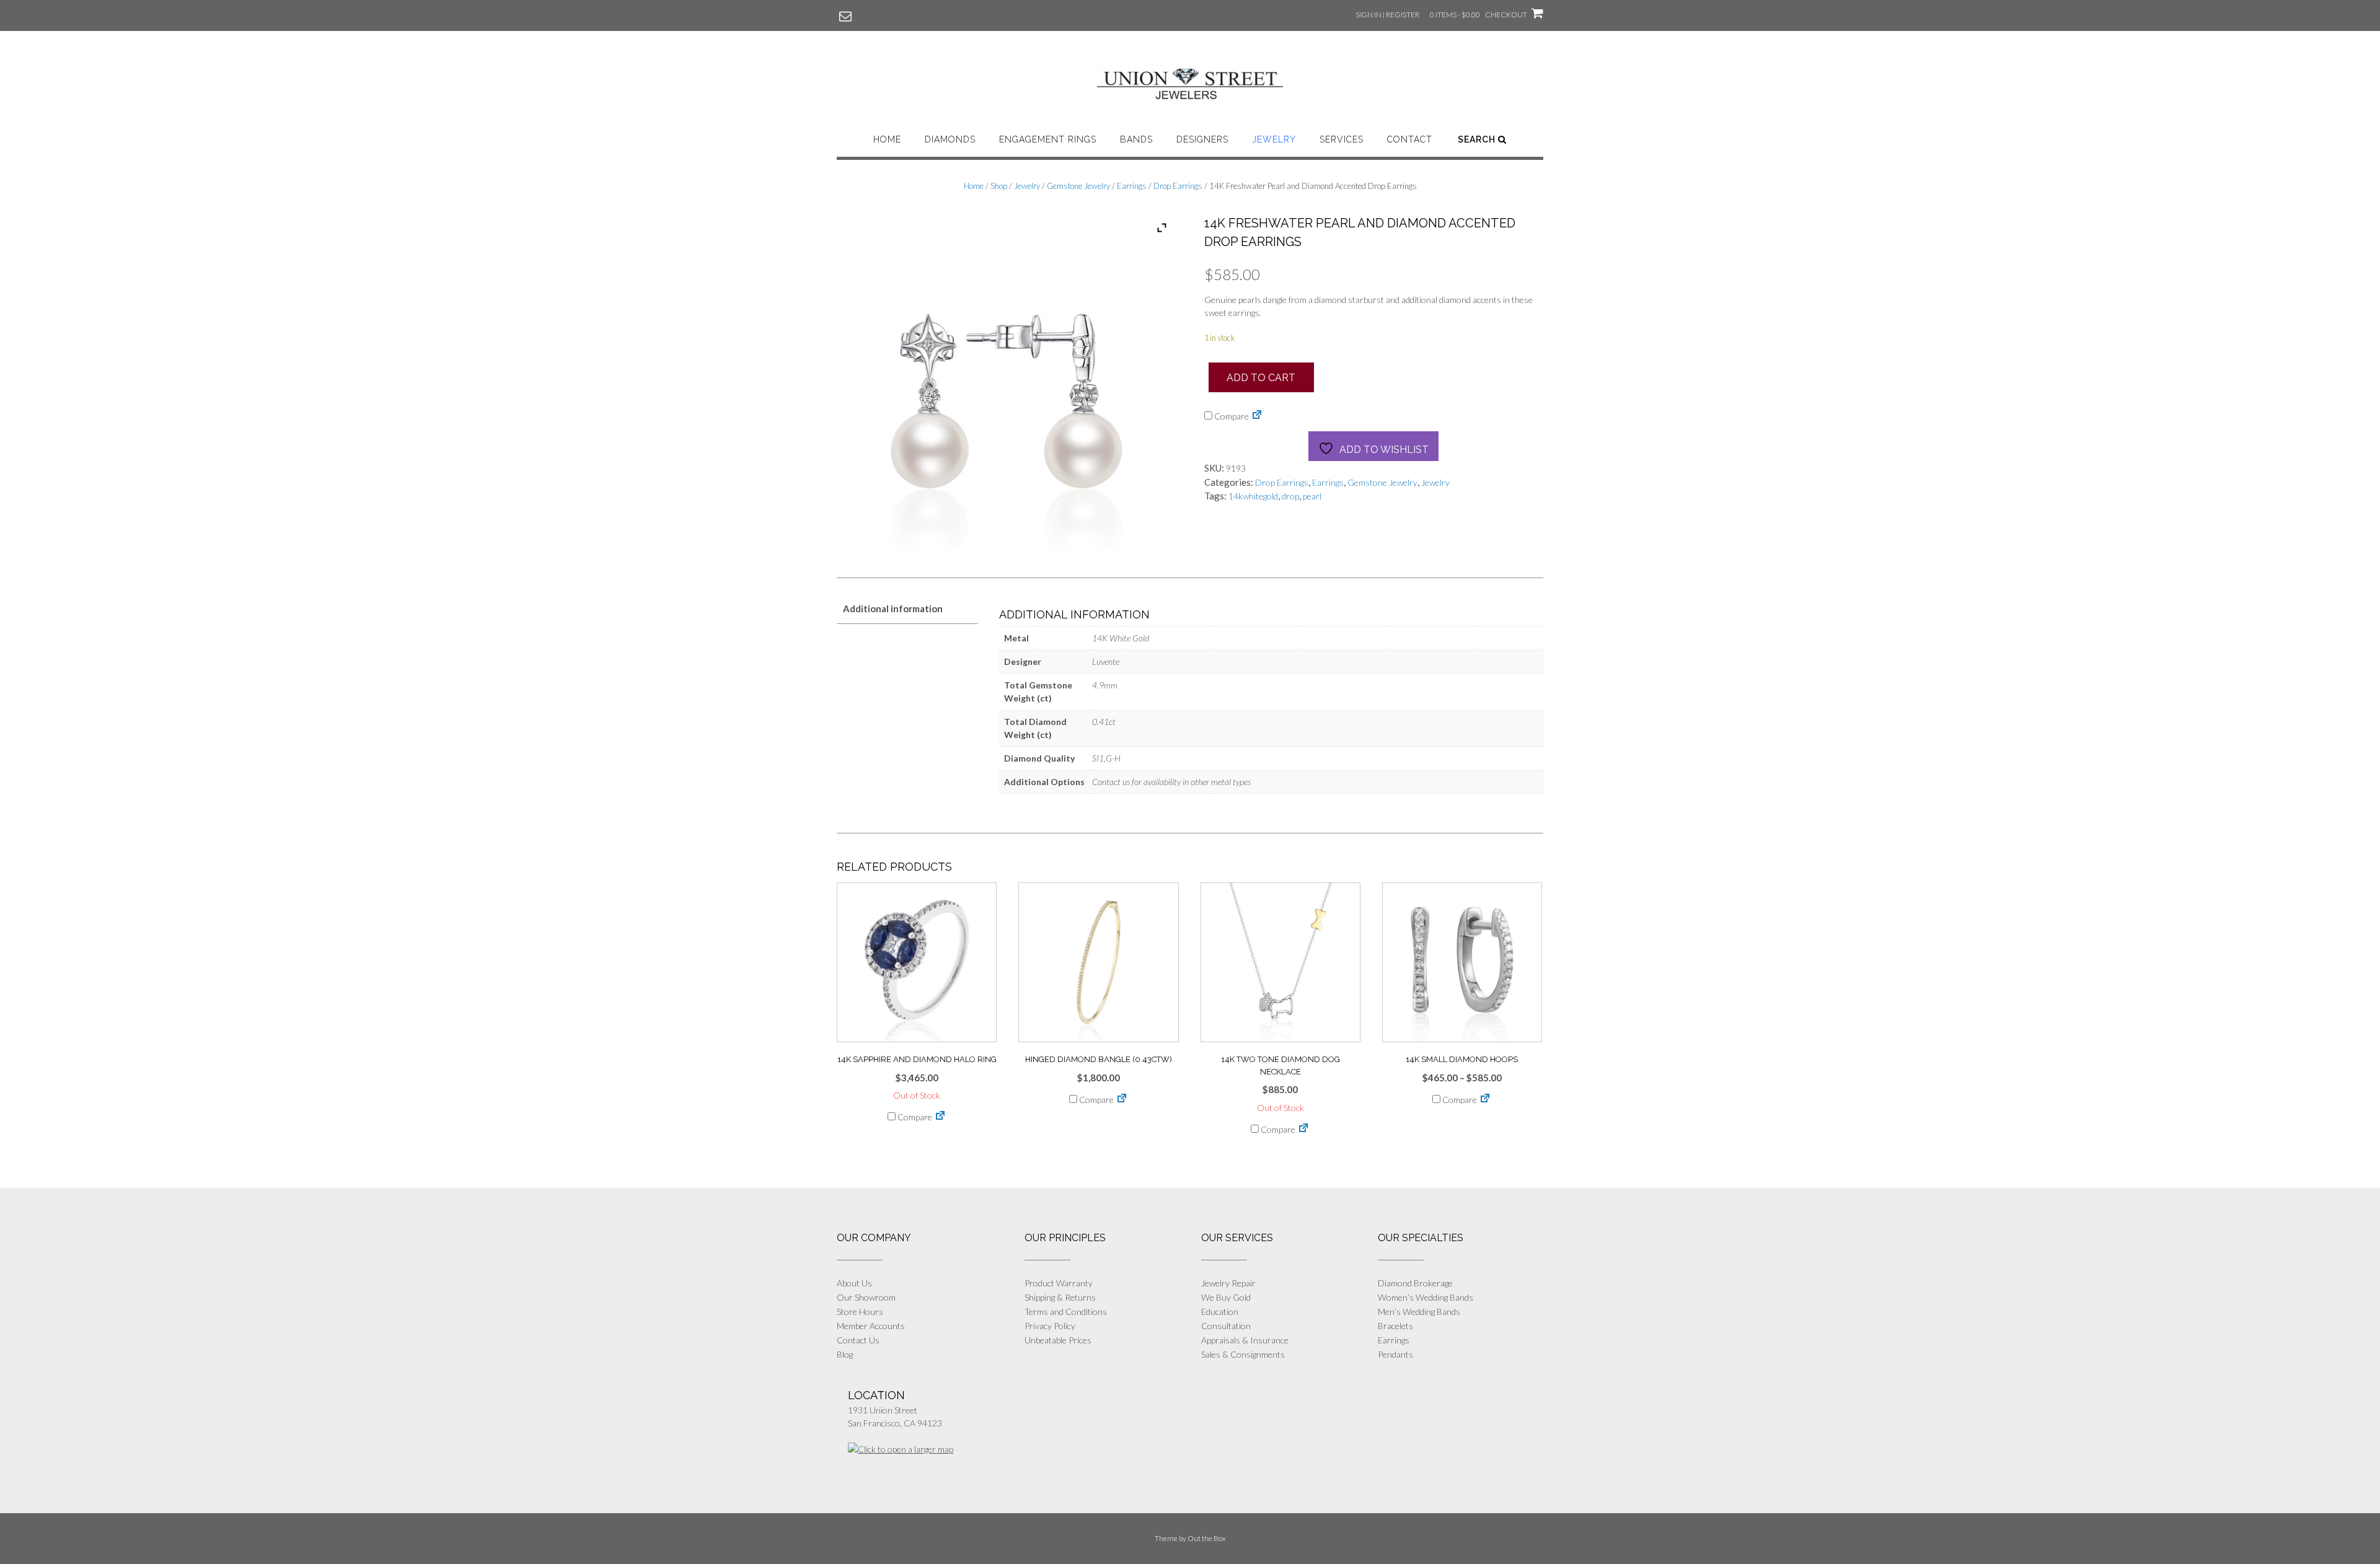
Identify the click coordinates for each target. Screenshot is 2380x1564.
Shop (999, 186)
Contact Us (858, 1340)
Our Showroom (866, 1297)
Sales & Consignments (1243, 1354)
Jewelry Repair (1228, 1283)
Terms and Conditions (1066, 1311)
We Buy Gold (1226, 1297)
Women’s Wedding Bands (1426, 1297)
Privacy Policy (1050, 1326)
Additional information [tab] (893, 608)
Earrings (1132, 186)
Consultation (1226, 1326)
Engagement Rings (1048, 139)
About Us (854, 1283)
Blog (845, 1354)
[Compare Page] (1257, 416)
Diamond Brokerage (1415, 1283)
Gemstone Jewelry (1078, 186)
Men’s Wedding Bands (1419, 1311)
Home (887, 139)
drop (1290, 496)
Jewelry (1274, 139)
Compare (1231, 416)
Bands (1136, 139)
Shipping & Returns (1060, 1297)
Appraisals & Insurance (1245, 1340)
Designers (1202, 139)
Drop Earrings (1178, 186)
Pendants (1395, 1354)
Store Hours (860, 1311)
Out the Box (1207, 1538)
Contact (1410, 139)
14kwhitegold (1253, 496)
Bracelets (1395, 1326)
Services (1342, 139)
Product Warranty (1059, 1283)
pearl (1312, 496)
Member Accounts (871, 1326)
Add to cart (1261, 378)
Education (1220, 1311)
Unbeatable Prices (1058, 1340)
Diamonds (950, 139)
